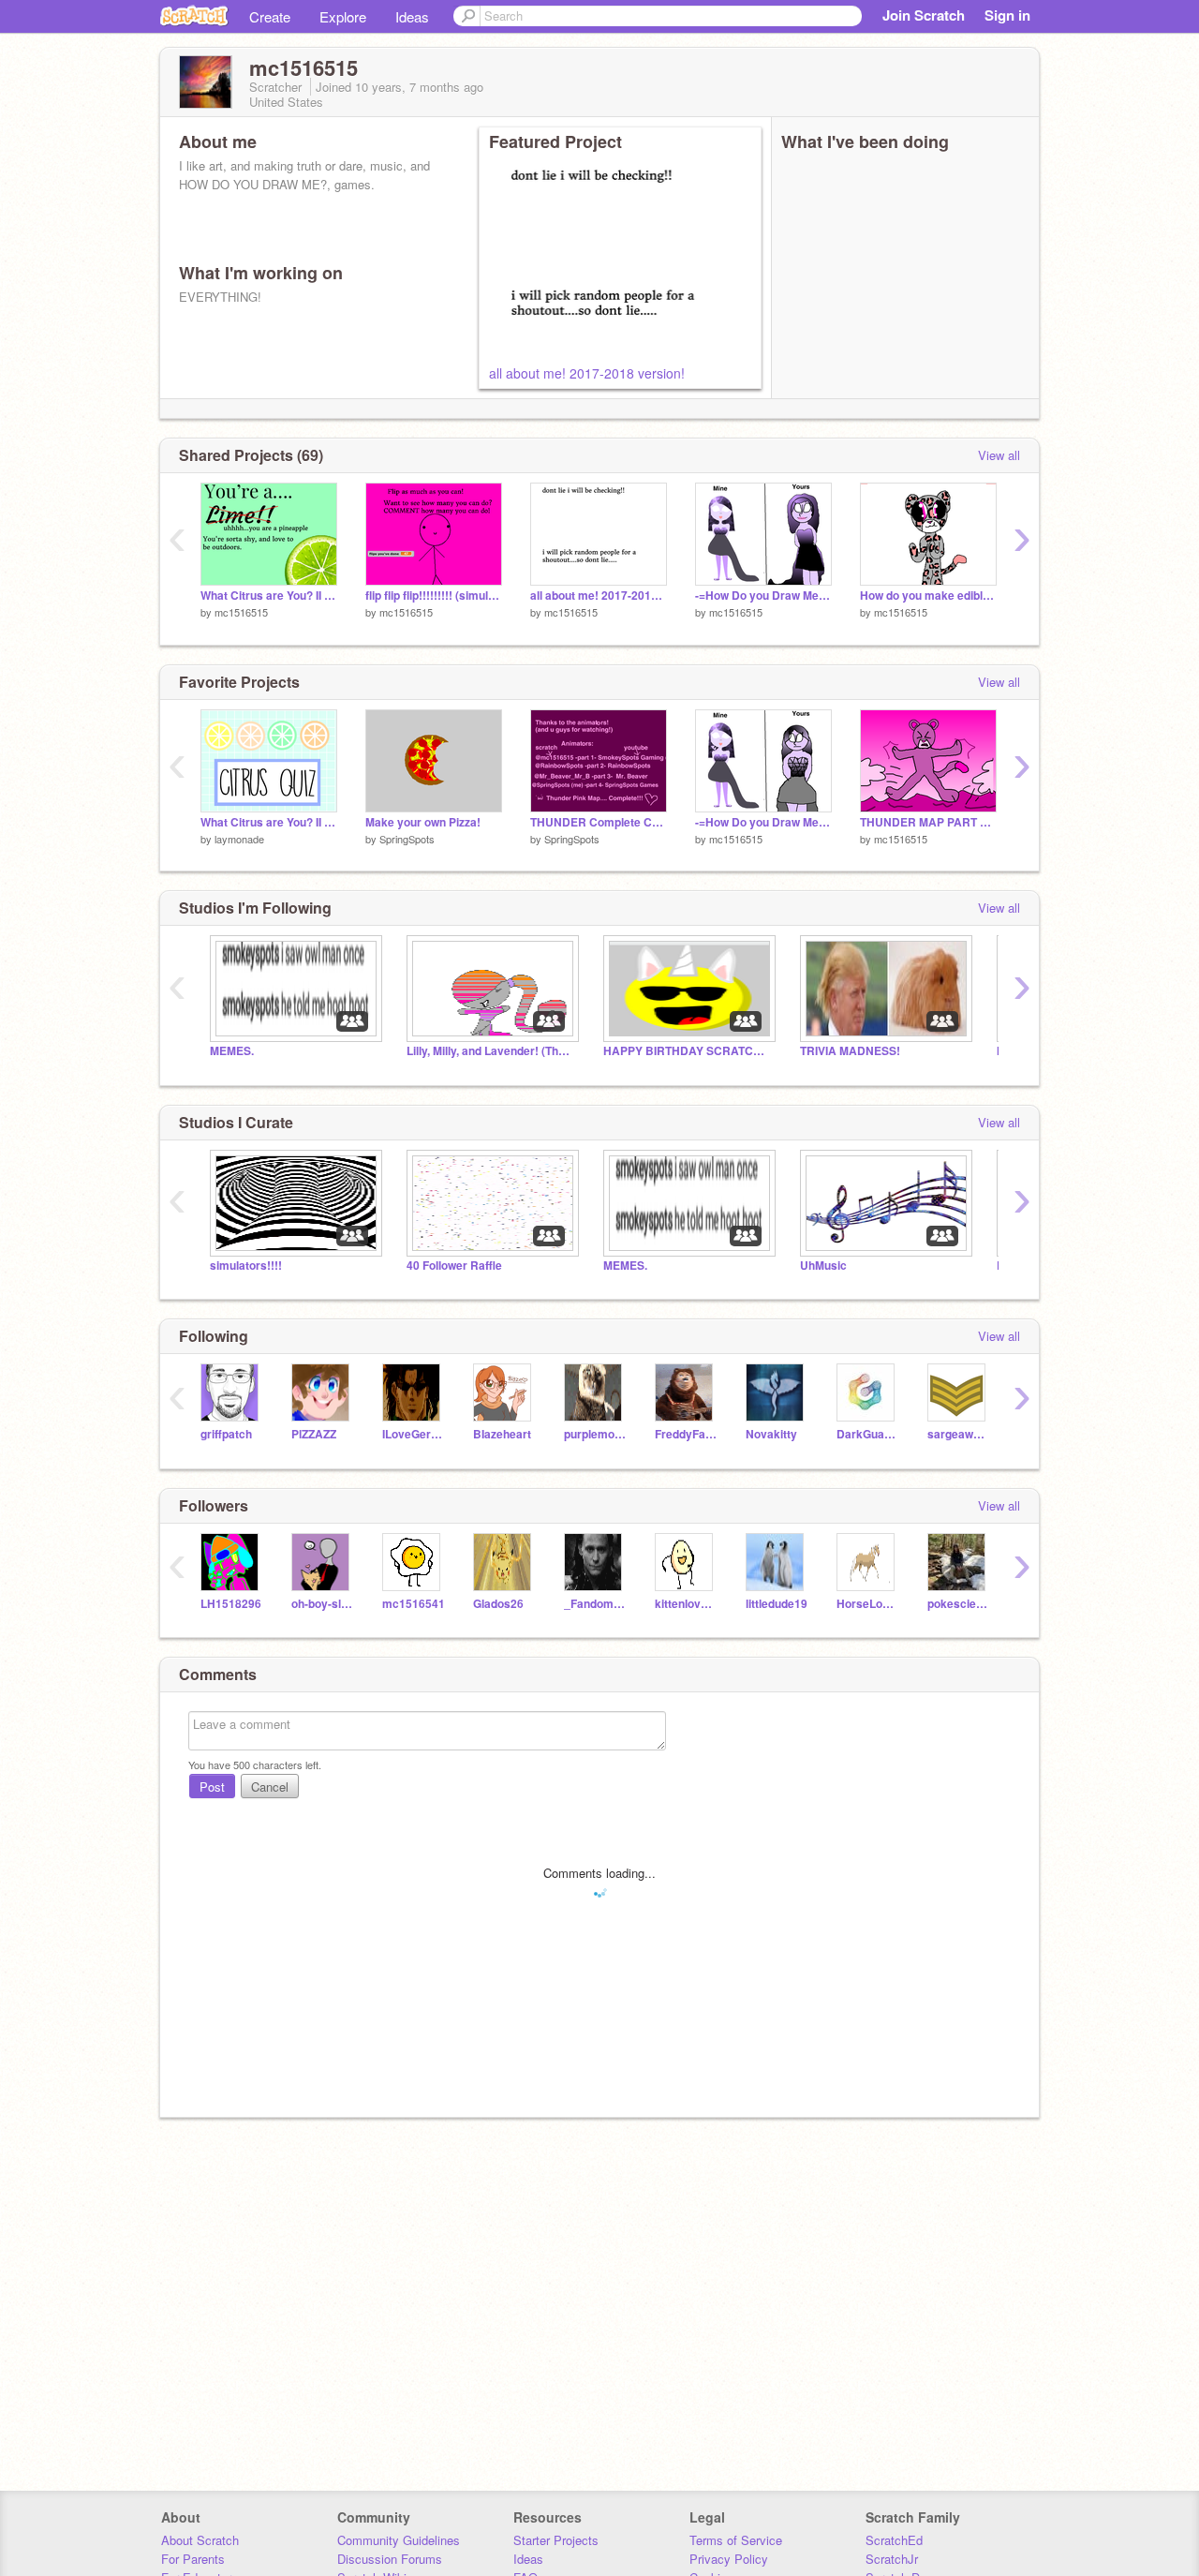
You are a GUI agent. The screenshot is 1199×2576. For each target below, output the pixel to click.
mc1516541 (414, 1604)
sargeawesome (959, 1434)
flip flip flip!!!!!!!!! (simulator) (434, 596)
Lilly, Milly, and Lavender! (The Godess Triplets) (491, 1051)
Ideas (412, 16)
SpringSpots (407, 839)
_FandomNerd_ (595, 1604)
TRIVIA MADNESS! (850, 1051)
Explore (343, 16)
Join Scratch (924, 15)
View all (999, 455)
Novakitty (771, 1434)
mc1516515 (241, 612)
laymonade (239, 839)
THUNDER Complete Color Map (599, 822)
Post (212, 1787)
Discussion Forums (390, 2559)
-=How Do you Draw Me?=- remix (763, 822)
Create (270, 16)
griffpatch (226, 1434)
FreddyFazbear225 (686, 1434)
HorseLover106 (868, 1604)
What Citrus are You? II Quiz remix (269, 596)
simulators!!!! (246, 1266)
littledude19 (777, 1604)
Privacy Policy (729, 2559)
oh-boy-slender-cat (323, 1604)
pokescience (959, 1604)
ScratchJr (892, 2559)
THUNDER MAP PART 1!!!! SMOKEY (928, 822)
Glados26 (498, 1604)
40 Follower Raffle (454, 1266)
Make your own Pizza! (423, 822)
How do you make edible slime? (928, 596)
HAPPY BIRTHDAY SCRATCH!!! (688, 1051)
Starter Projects (556, 2540)
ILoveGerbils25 (414, 1434)
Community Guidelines (399, 2540)
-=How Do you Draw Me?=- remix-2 (763, 596)
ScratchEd (894, 2540)
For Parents (193, 2559)
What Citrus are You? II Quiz (269, 822)
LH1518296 (231, 1604)
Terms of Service (736, 2540)
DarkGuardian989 (868, 1434)
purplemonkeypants (595, 1434)
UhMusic (823, 1266)
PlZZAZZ (314, 1434)
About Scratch (200, 2540)
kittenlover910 (686, 1604)
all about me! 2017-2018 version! (587, 373)
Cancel (270, 1787)
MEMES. (232, 1051)
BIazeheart (502, 1434)
